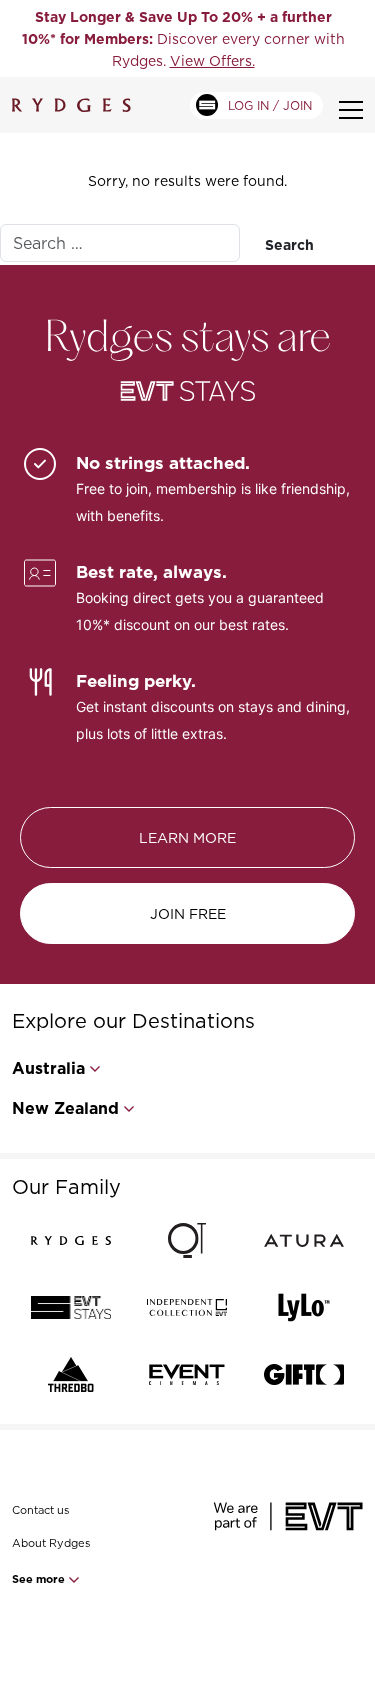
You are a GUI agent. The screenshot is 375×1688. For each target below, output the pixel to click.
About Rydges (51, 1543)
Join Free (188, 913)
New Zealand (65, 1108)
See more (40, 1579)
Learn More (187, 837)
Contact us (40, 1510)
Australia (48, 1068)
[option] (183, 38)
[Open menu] (351, 110)
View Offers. (212, 60)
